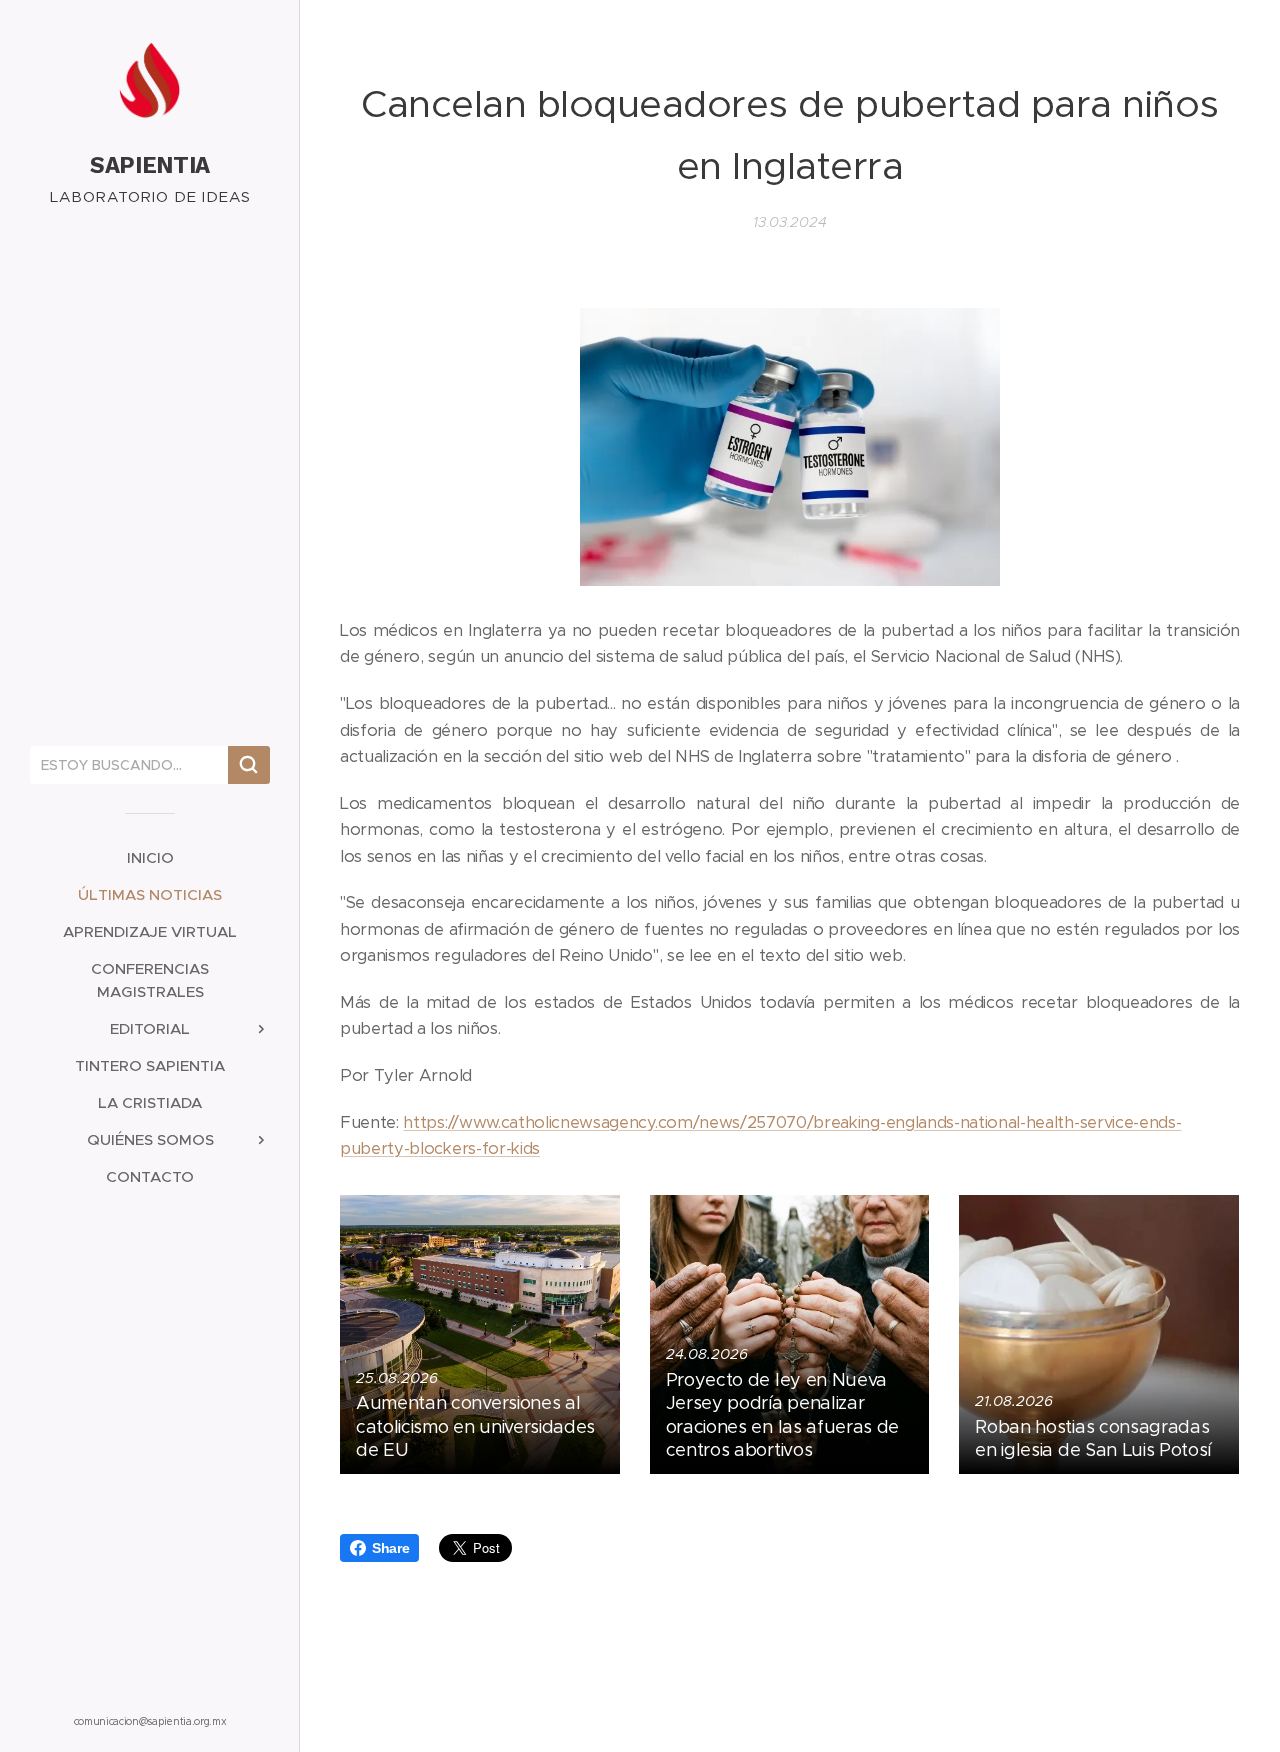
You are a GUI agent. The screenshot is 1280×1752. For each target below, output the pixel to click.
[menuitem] (150, 857)
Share (390, 1548)
